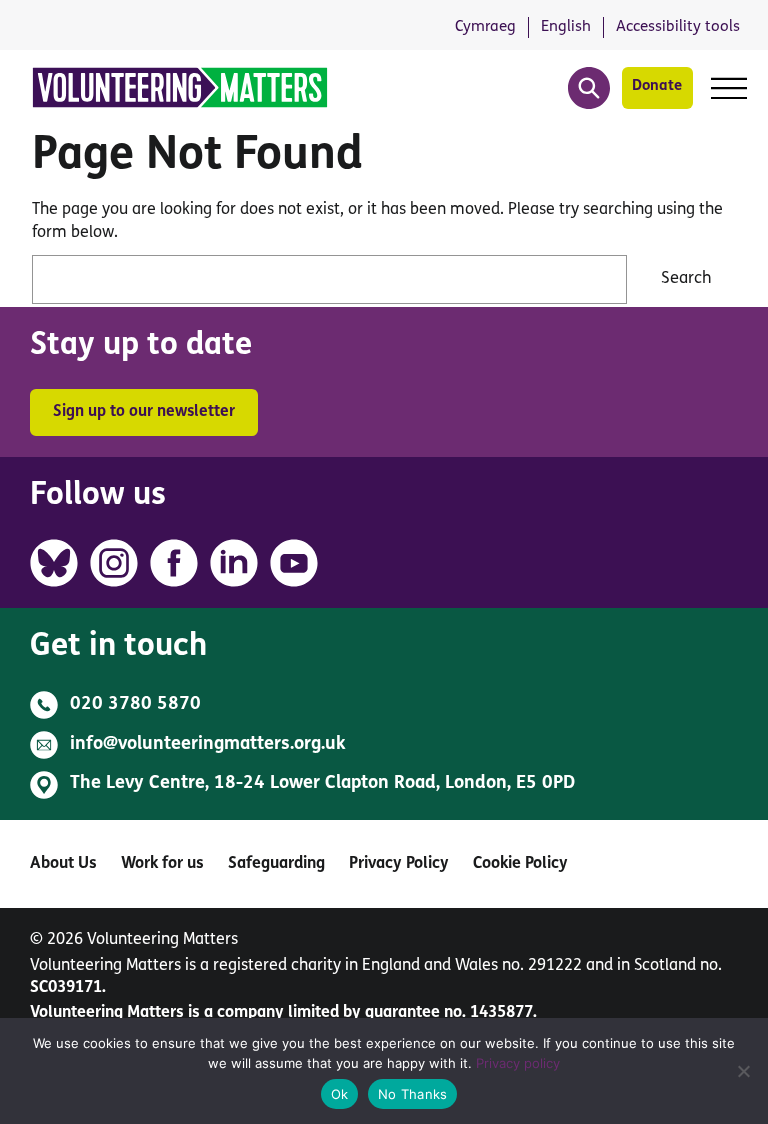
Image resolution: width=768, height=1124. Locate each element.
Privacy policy (518, 1063)
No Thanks (412, 1094)
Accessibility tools (678, 27)
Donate (657, 86)
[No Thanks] (743, 1071)
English (566, 27)
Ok (340, 1094)
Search (686, 279)
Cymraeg (485, 27)
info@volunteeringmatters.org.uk (208, 745)
